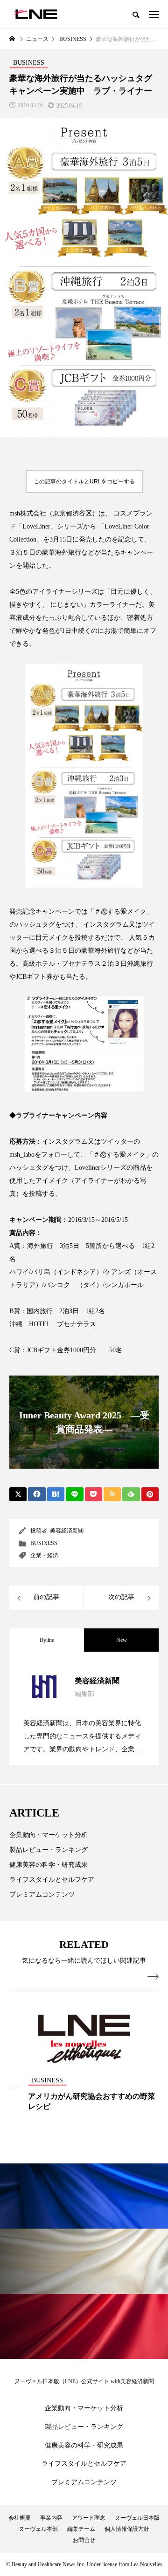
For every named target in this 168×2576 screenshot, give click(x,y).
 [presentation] (153, 1977)
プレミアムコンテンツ (42, 1895)
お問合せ (84, 2540)
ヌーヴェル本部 (38, 2529)
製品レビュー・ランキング (49, 1850)
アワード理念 (89, 2518)
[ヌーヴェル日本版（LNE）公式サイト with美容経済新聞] (36, 14)
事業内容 (51, 2518)
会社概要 (20, 2518)
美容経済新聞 (67, 1531)
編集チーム (81, 2529)
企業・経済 (44, 1555)
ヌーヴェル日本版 (137, 2518)
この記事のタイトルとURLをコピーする (84, 481)
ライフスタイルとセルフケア (52, 1880)
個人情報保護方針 (127, 2529)
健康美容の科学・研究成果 (49, 1865)
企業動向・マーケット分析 (49, 1835)
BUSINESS (44, 1543)
